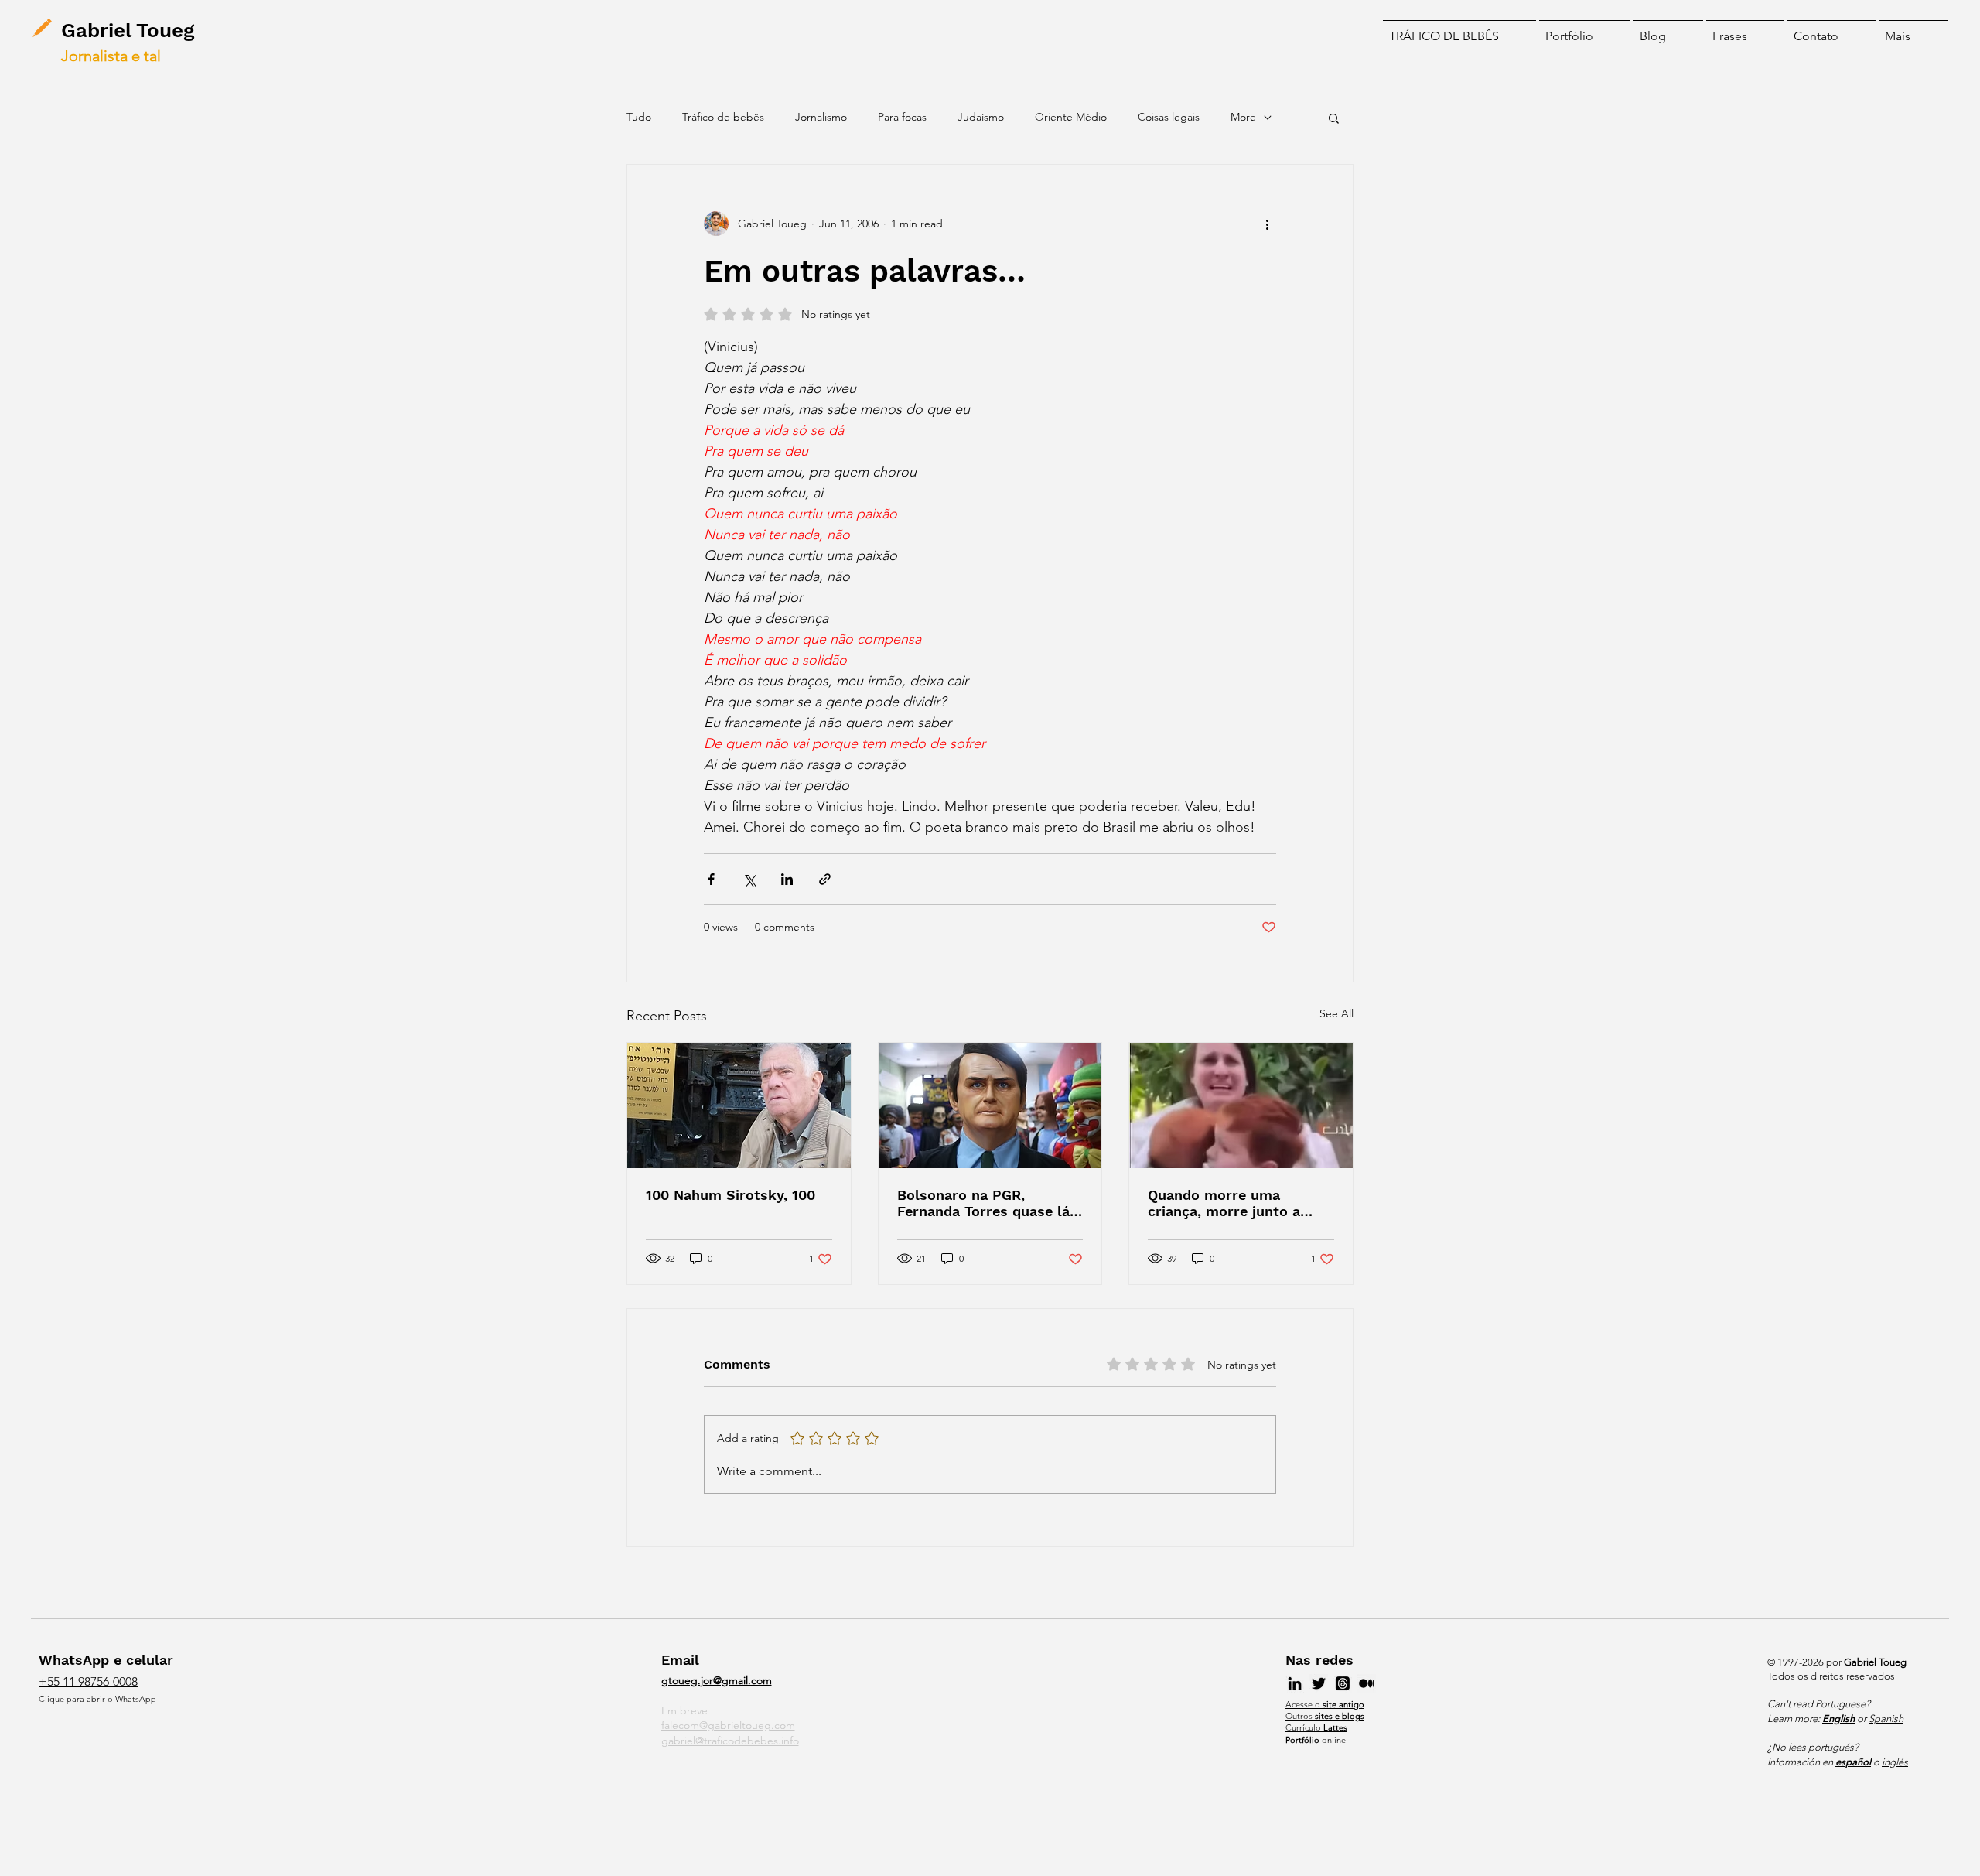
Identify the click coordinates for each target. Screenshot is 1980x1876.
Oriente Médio (1071, 117)
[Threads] (1343, 1683)
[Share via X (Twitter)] (749, 879)
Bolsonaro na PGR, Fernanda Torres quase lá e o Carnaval (990, 1203)
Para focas (902, 117)
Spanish (1886, 1719)
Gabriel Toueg (128, 30)
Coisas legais (1169, 117)
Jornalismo (821, 117)
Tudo (639, 117)
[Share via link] (825, 879)
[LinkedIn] (1295, 1683)
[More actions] (1267, 224)
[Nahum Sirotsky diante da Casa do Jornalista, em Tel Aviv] (739, 1105)
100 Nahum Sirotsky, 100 (731, 1195)
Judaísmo (981, 117)
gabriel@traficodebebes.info (730, 1741)
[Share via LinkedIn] (787, 879)
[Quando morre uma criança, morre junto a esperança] (1241, 1105)
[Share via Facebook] (711, 879)
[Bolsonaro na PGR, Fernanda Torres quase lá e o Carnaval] (990, 1105)
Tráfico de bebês (723, 117)
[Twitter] (1319, 1683)
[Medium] (1367, 1683)
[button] (1913, 29)
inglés (1895, 1762)
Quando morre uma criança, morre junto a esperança (1224, 1203)
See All (1336, 1013)
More (1243, 117)
